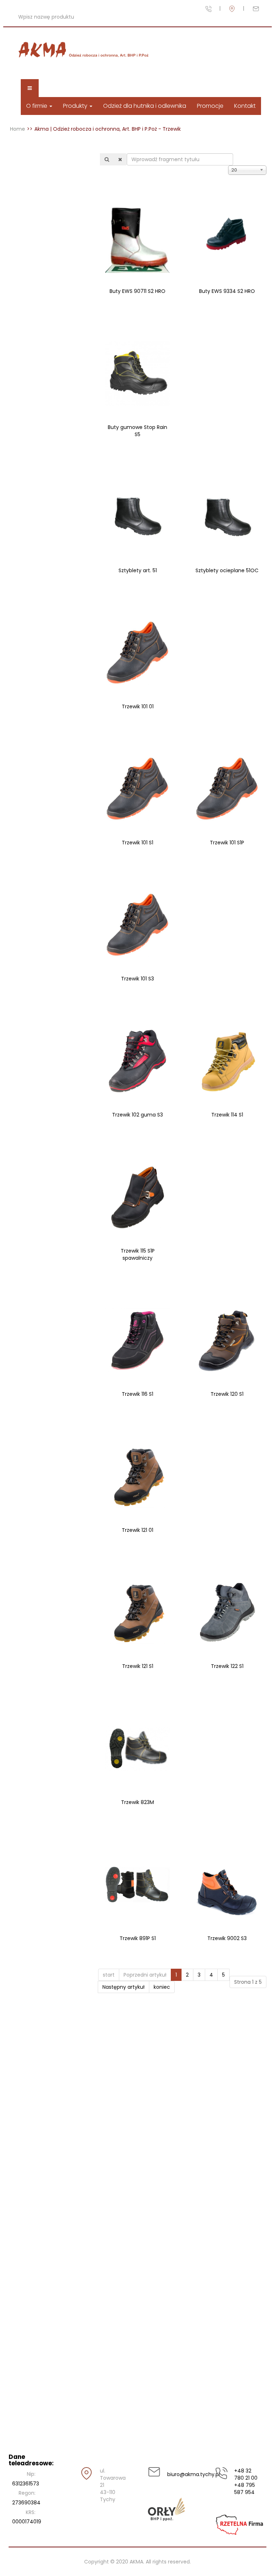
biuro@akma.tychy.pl (181, 2474)
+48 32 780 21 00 (246, 2474)
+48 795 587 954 (245, 2489)
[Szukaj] (107, 159)
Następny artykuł (124, 1987)
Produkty (76, 106)
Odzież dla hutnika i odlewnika (145, 106)
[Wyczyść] (120, 159)
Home (18, 129)
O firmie (37, 106)
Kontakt (245, 106)
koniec (162, 1987)
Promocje (210, 106)
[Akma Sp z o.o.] (85, 50)
